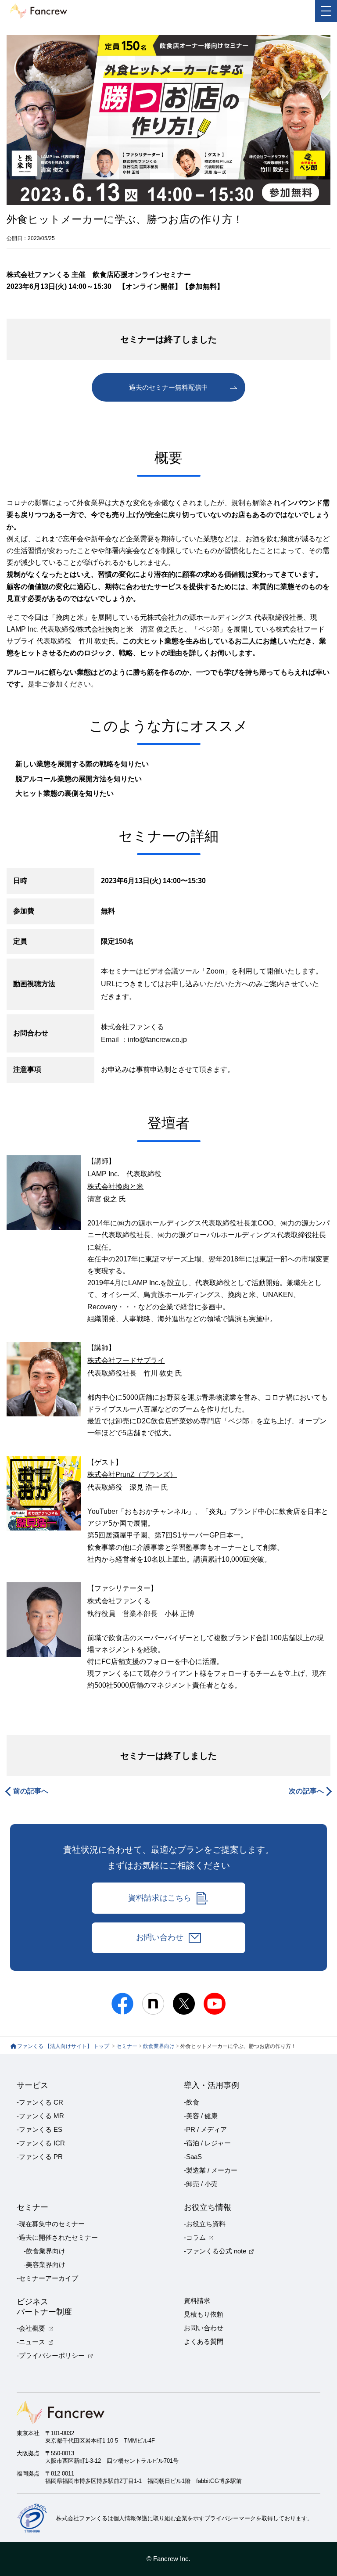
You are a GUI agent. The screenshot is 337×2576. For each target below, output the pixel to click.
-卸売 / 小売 (201, 2184)
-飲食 (192, 2102)
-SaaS (193, 2157)
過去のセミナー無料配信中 (168, 388)
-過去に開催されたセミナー (57, 2238)
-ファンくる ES (39, 2130)
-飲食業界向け (45, 2251)
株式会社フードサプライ (126, 1360)
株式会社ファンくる (119, 1601)
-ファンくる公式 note (215, 2251)
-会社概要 (31, 2328)
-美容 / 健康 (201, 2116)
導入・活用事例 (212, 2085)
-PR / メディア (205, 2130)
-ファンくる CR (40, 2102)
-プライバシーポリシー (51, 2356)
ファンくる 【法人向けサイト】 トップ (64, 2046)
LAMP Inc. (103, 1174)
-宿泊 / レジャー (207, 2143)
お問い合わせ (160, 1937)
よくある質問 (204, 2342)
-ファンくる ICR (41, 2143)
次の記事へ (306, 1791)
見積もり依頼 (204, 2314)
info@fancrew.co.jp (157, 1040)
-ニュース (31, 2342)
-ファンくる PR (40, 2157)
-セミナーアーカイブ (47, 2278)
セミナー (127, 2046)
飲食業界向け (159, 2046)
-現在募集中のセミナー (51, 2224)
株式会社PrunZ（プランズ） (132, 1475)
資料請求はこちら (160, 1898)
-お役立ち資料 (205, 2224)
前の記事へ (31, 1791)
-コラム (195, 2238)
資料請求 (197, 2301)
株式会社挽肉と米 (115, 1187)
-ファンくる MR (40, 2116)
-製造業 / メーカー (211, 2170)
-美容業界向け (45, 2265)
